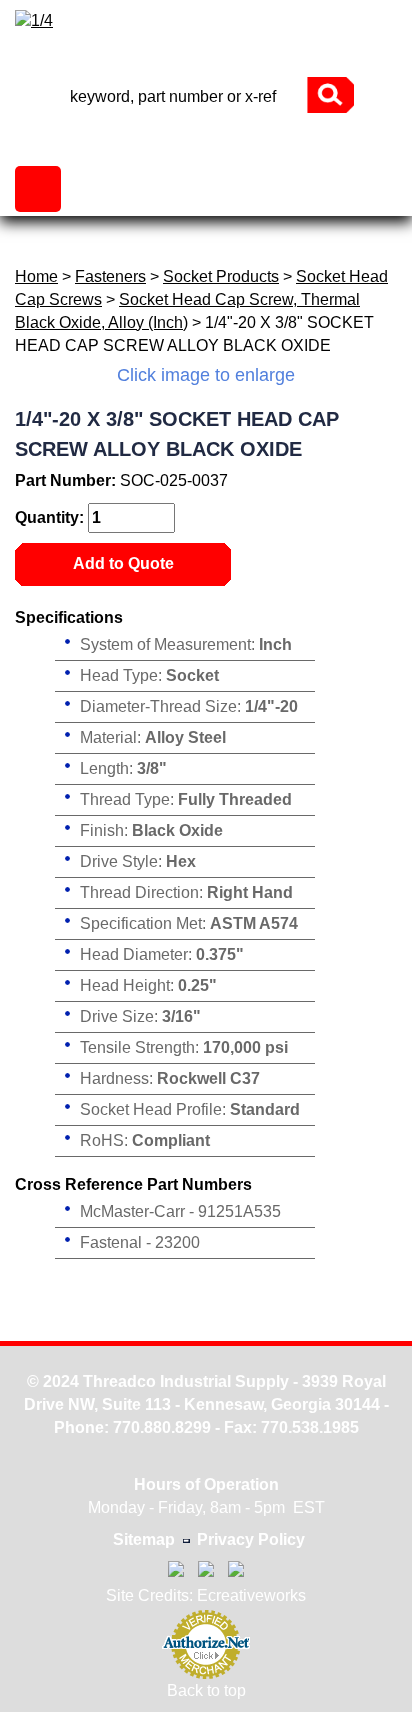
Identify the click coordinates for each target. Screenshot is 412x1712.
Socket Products (221, 276)
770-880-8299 (206, 59)
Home (36, 276)
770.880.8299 (162, 1427)
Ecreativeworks (251, 1595)
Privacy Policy (251, 1539)
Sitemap (144, 1539)
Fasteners (110, 276)
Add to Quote (123, 563)
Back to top (206, 1690)
